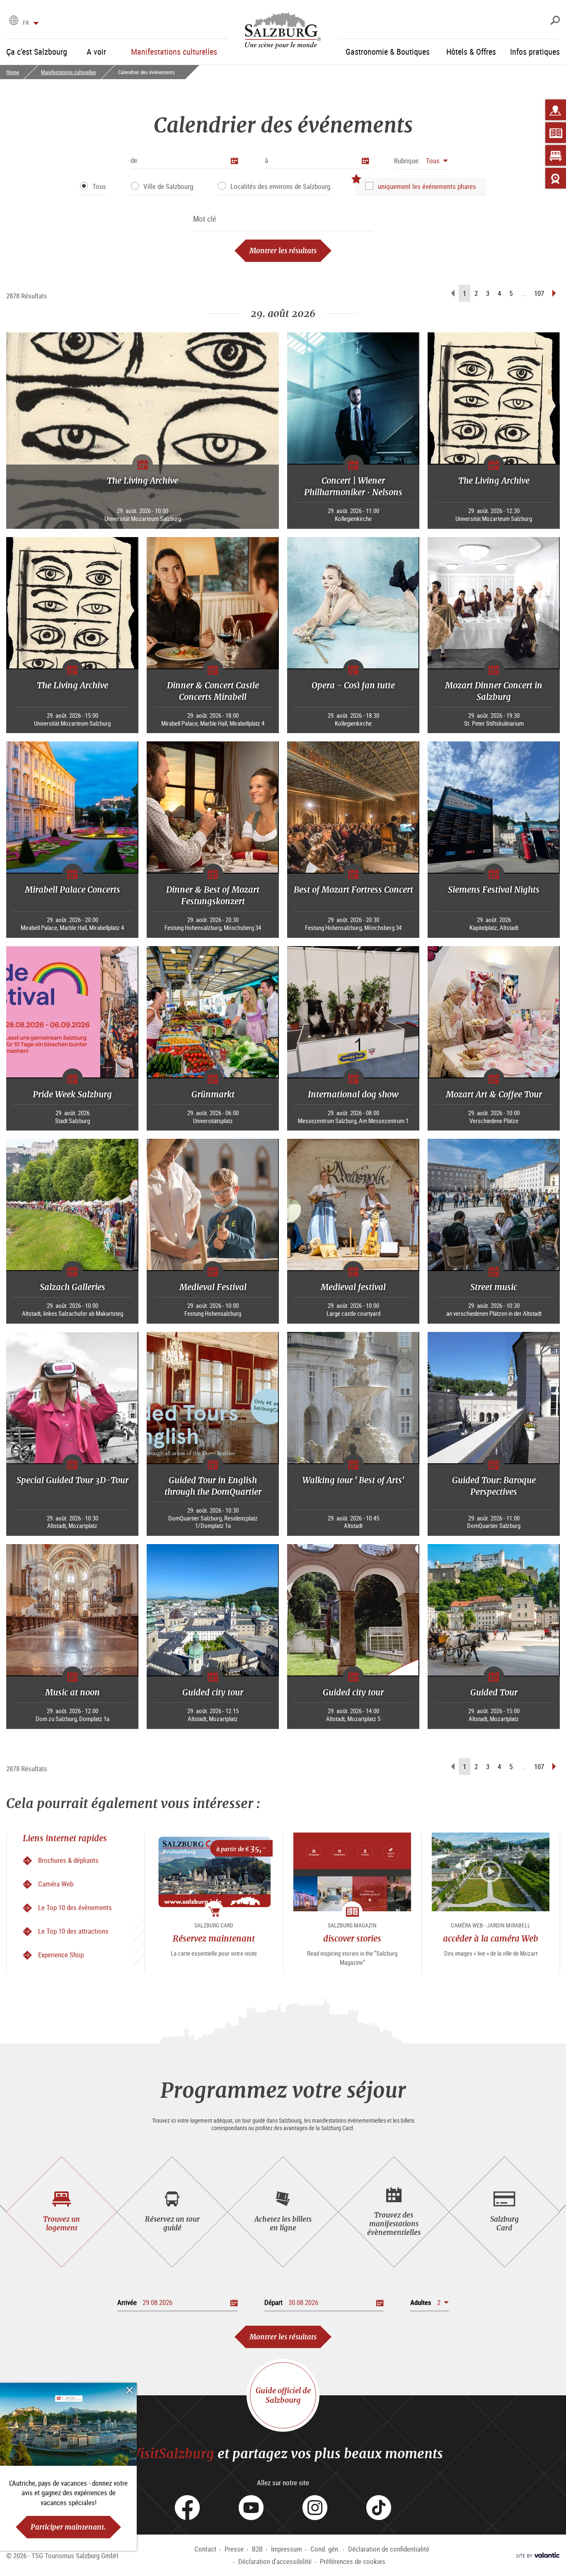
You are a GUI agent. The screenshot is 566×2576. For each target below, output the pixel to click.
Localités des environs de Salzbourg (280, 186)
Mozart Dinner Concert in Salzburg (494, 691)
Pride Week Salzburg (72, 1094)
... (523, 293)
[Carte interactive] (556, 110)
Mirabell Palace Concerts (73, 890)
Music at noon (73, 1692)
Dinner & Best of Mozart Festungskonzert (213, 895)
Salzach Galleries (73, 1287)
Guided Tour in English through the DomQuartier (213, 1486)
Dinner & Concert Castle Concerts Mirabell (213, 691)
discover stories (352, 1938)
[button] (421, 161)
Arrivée (127, 2302)
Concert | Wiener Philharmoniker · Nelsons (353, 486)
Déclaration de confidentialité (389, 2549)
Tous (99, 186)
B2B (257, 2549)
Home (13, 72)
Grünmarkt (213, 1094)
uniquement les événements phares (427, 186)
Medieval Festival (213, 1287)
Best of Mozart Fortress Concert (353, 890)
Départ (273, 2302)
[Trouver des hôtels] (556, 155)
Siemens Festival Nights (494, 890)
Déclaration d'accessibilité (275, 2561)
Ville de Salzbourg (168, 186)
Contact (205, 2549)
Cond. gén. (325, 2549)
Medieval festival (353, 1287)
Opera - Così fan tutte (353, 685)
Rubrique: (407, 161)
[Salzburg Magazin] (556, 133)
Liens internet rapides (65, 1838)
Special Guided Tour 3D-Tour (73, 1480)
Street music (494, 1287)
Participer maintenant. (68, 2527)
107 (539, 293)
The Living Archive (143, 481)
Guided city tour (213, 1692)
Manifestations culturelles (69, 72)
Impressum (287, 2549)
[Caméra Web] (556, 178)
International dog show (353, 1094)
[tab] (62, 2212)
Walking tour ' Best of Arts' (353, 1480)
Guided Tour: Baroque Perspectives (494, 1486)
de (134, 160)
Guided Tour (494, 1692)
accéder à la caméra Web (491, 1938)
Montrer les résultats (283, 251)
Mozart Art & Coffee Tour (494, 1094)
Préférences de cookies (353, 2561)
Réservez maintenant (214, 1938)
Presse (234, 2549)
